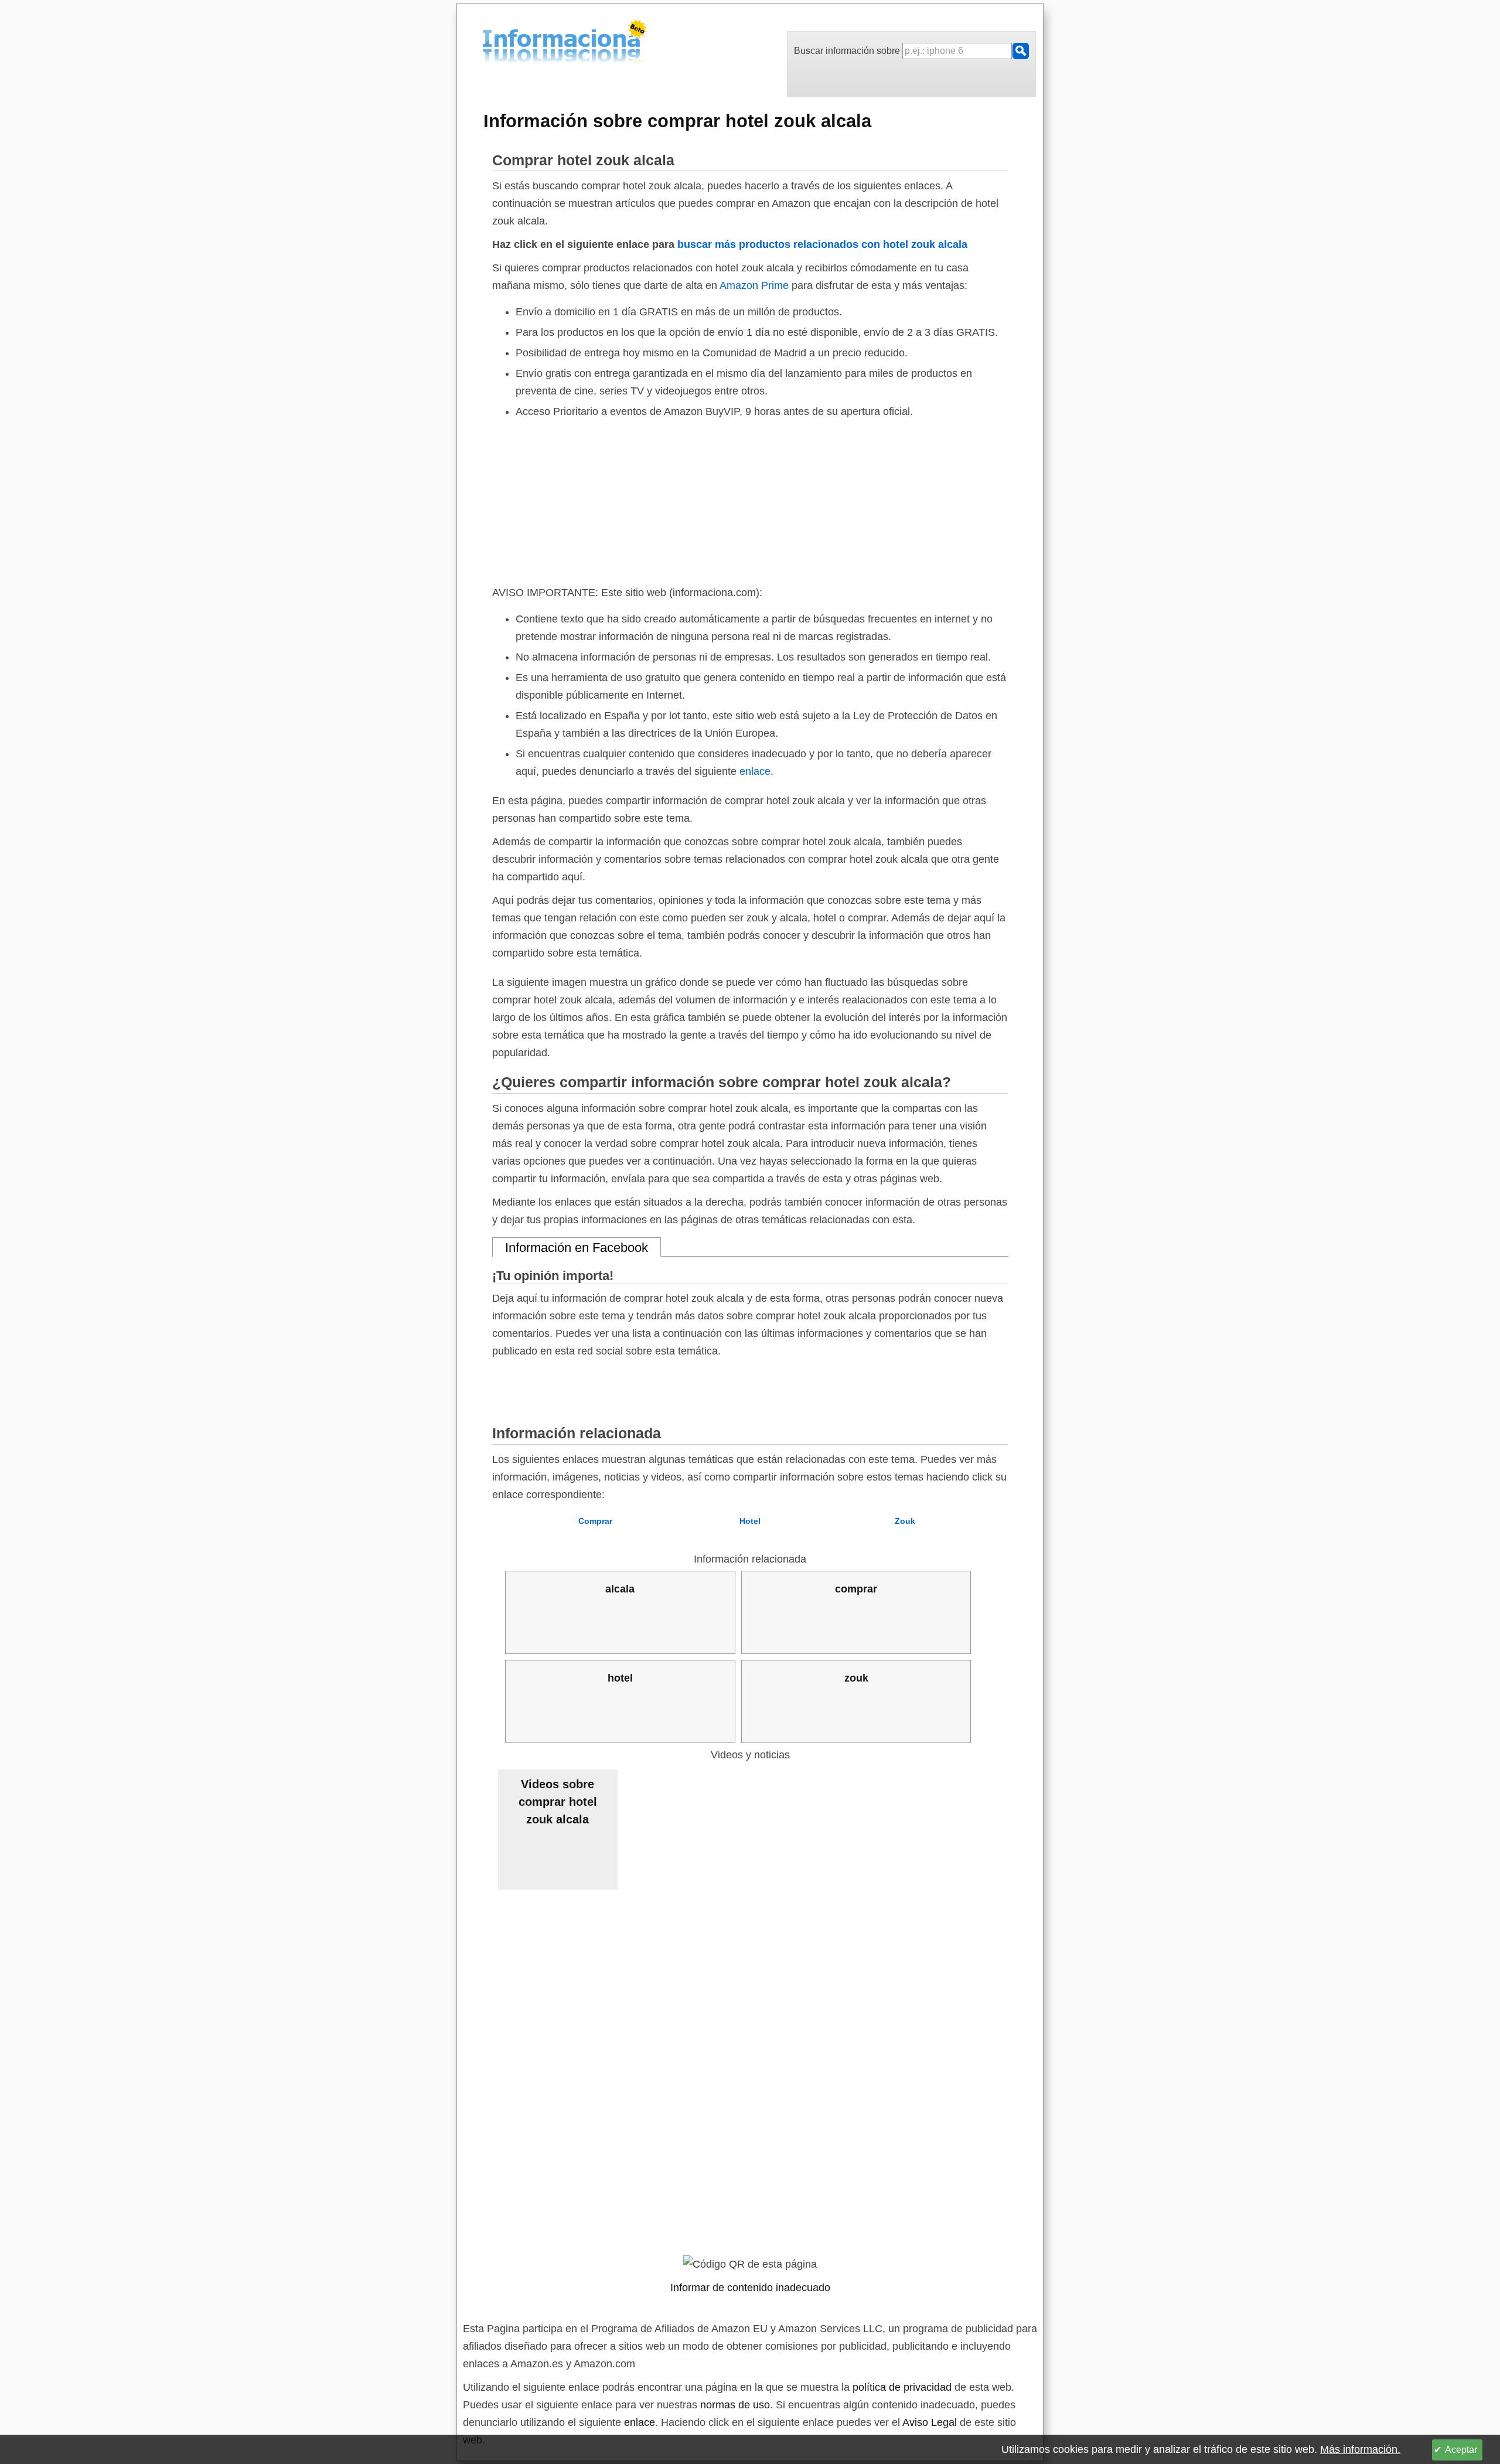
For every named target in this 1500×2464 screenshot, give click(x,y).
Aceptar (1461, 2450)
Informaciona (486, 43)
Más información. (1360, 2449)
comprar (856, 1589)
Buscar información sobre (848, 51)
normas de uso (735, 2405)
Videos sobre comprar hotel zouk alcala (558, 1802)
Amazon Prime (754, 285)
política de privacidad (902, 2387)
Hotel (750, 1521)
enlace (755, 771)
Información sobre (677, 121)
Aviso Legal (930, 2422)
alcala (620, 1589)
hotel (620, 1678)
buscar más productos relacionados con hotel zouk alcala (822, 244)
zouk (856, 1678)
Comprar (595, 1521)
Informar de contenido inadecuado (750, 2288)
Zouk (905, 1521)
